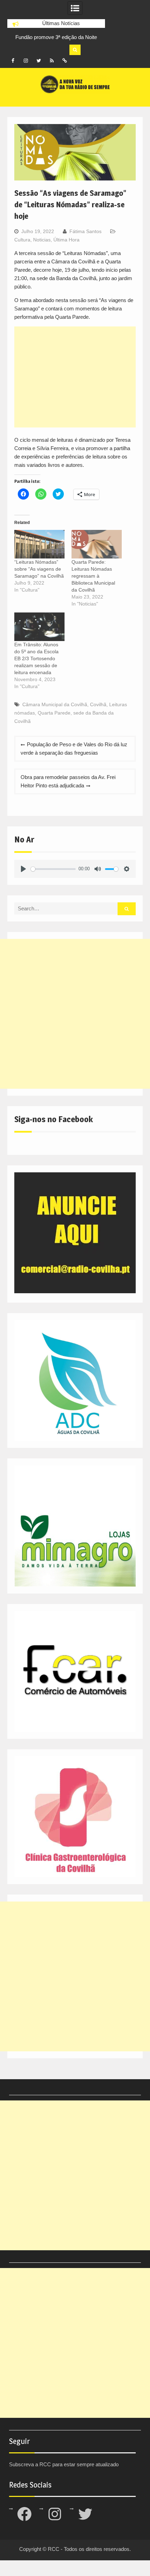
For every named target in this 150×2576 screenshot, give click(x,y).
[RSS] (52, 61)
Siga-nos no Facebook (54, 1119)
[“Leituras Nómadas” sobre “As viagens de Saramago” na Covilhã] (39, 544)
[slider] (53, 869)
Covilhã (98, 704)
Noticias (42, 240)
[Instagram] (26, 61)
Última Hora (66, 240)
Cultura (22, 240)
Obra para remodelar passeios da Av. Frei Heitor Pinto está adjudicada (68, 781)
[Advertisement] (75, 377)
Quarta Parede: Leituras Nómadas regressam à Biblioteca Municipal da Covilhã (93, 576)
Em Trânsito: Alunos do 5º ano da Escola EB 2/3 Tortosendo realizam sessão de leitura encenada (36, 658)
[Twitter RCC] (39, 61)
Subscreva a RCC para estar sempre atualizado (64, 2464)
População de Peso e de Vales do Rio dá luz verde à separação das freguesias (74, 749)
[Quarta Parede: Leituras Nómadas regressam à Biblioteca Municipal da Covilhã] (97, 544)
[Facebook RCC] (13, 61)
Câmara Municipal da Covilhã (55, 704)
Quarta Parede (54, 713)
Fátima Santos (85, 231)
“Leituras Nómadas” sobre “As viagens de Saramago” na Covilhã (39, 569)
